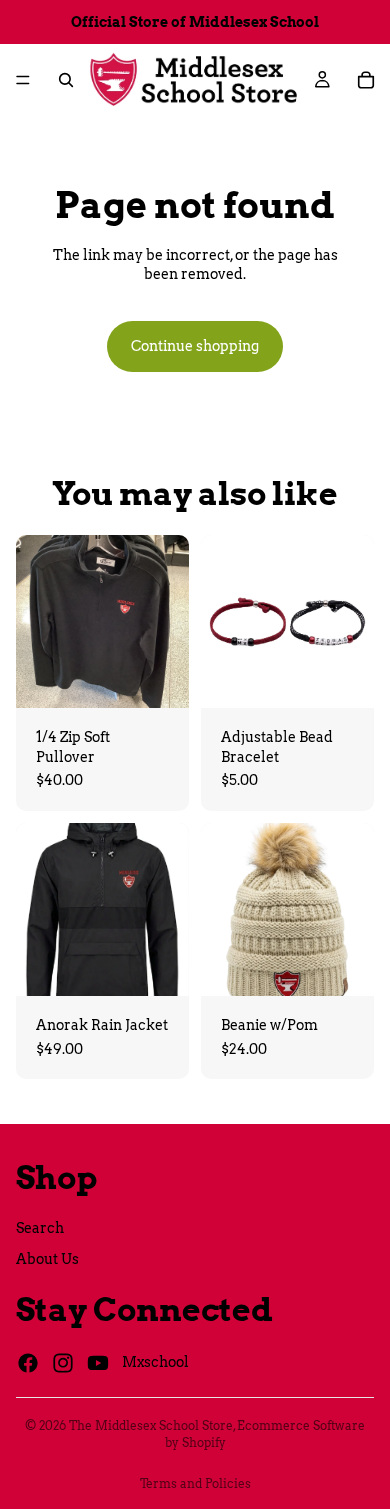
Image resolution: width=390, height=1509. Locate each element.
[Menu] (23, 80)
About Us (47, 1260)
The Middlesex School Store (151, 1425)
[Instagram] (63, 1363)
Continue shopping (195, 346)
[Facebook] (28, 1363)
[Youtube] (98, 1363)
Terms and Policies (195, 1483)
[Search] (66, 80)
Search (40, 1228)
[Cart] (366, 80)
